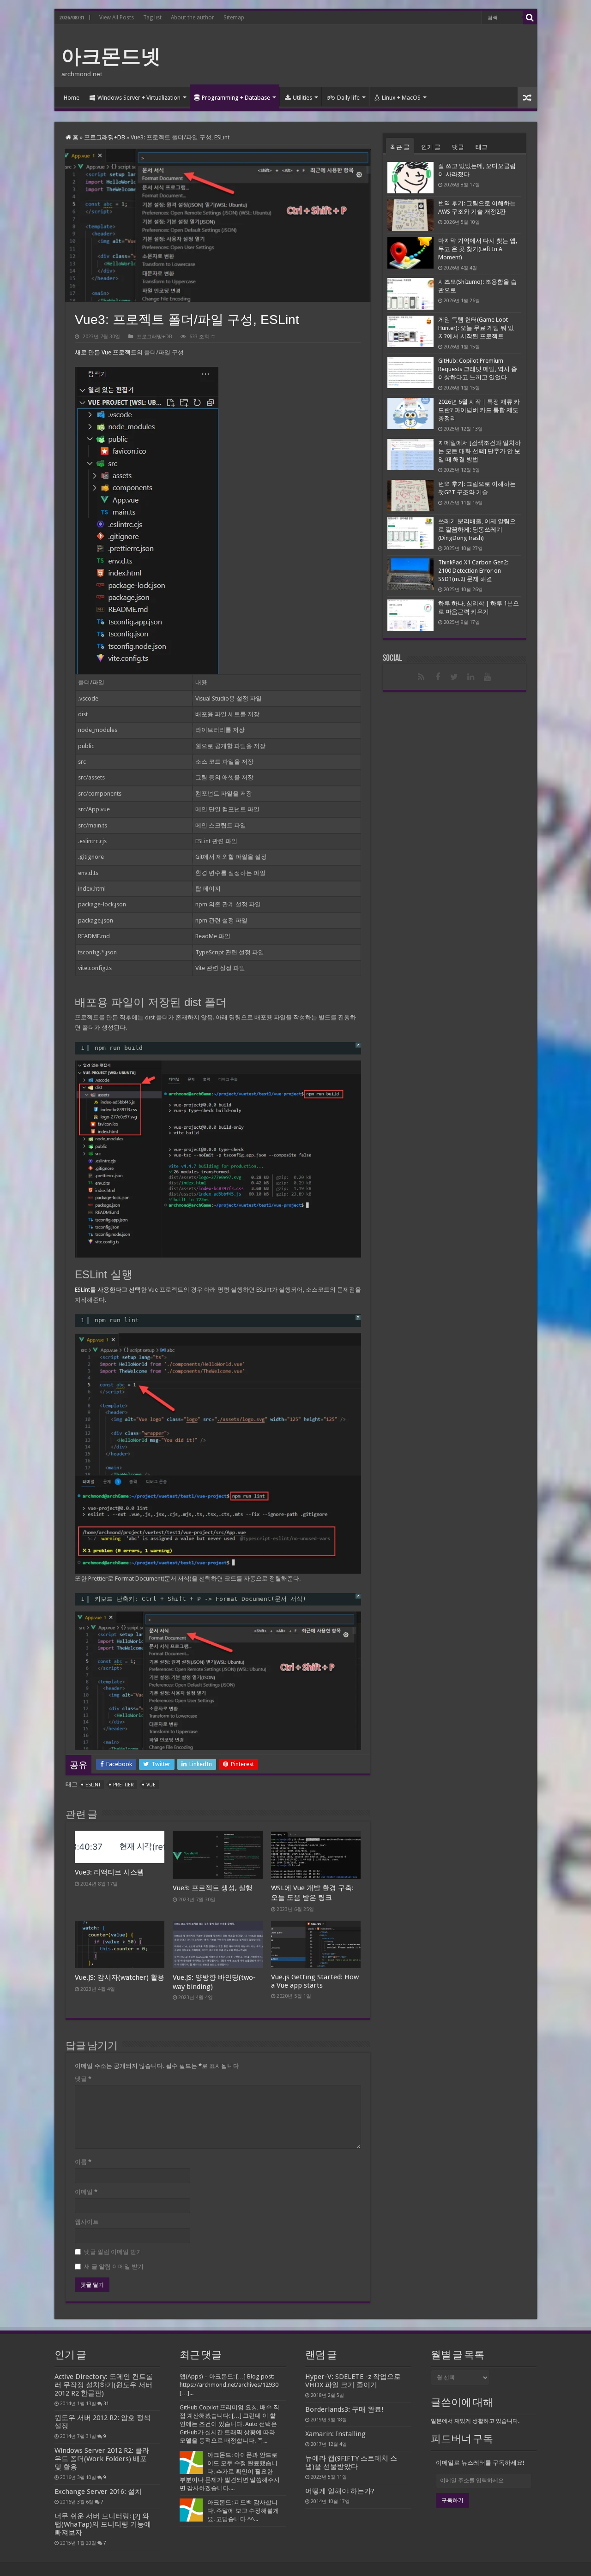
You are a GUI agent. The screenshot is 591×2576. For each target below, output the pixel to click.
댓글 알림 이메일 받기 (113, 2252)
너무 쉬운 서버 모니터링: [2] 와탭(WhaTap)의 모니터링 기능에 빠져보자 (103, 2524)
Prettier (124, 1785)
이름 (83, 2162)
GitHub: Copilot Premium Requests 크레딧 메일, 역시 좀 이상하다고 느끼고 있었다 (478, 369)
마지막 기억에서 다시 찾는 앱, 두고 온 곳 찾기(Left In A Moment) (478, 249)
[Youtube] (488, 677)
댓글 (83, 2079)
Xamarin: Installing (335, 2434)
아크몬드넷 (111, 56)
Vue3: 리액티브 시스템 (109, 1872)
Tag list (152, 18)
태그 (482, 147)
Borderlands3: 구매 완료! (344, 2409)
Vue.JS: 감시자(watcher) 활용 (120, 1977)
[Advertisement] (362, 55)
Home (72, 98)
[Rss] (421, 677)
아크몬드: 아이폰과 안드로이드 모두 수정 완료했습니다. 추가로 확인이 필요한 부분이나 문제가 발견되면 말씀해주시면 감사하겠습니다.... (230, 2471)
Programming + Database (236, 98)
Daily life (348, 98)
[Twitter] (454, 677)
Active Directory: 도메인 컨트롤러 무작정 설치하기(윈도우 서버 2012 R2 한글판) (104, 2385)
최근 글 (400, 147)
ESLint (93, 1785)
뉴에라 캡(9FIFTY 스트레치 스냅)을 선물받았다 (351, 2462)
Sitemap (234, 18)
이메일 (86, 2192)
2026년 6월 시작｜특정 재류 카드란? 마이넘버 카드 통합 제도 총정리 (479, 410)
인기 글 (431, 147)
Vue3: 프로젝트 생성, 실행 (213, 1888)
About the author (193, 18)
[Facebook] (438, 677)
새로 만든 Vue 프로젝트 (106, 352)
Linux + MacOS (401, 98)
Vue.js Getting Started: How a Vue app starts (315, 1981)
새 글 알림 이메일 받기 (114, 2267)
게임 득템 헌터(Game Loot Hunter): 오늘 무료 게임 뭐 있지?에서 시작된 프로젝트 (476, 328)
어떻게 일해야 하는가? (340, 2491)
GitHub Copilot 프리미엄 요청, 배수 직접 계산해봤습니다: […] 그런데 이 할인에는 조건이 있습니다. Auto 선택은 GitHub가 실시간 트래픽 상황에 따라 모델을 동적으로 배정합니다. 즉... (229, 2424)
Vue (151, 1785)
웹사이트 (87, 2222)
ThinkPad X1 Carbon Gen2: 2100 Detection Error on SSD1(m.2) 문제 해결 (473, 571)
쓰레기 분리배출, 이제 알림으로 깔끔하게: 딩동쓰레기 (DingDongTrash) (477, 530)
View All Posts (117, 18)
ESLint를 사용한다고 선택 (108, 1290)
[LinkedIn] (471, 677)
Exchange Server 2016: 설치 (98, 2492)
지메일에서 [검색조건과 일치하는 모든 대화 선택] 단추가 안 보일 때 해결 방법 (479, 451)
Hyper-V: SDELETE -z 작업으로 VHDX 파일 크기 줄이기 (353, 2381)
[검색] (530, 18)
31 (106, 2403)
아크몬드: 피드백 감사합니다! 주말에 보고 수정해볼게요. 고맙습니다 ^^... (243, 2511)
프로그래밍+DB (105, 137)
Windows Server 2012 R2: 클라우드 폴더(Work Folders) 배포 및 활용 (102, 2459)
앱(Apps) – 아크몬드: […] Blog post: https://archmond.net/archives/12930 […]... (229, 2385)
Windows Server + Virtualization (139, 98)
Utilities (302, 98)
